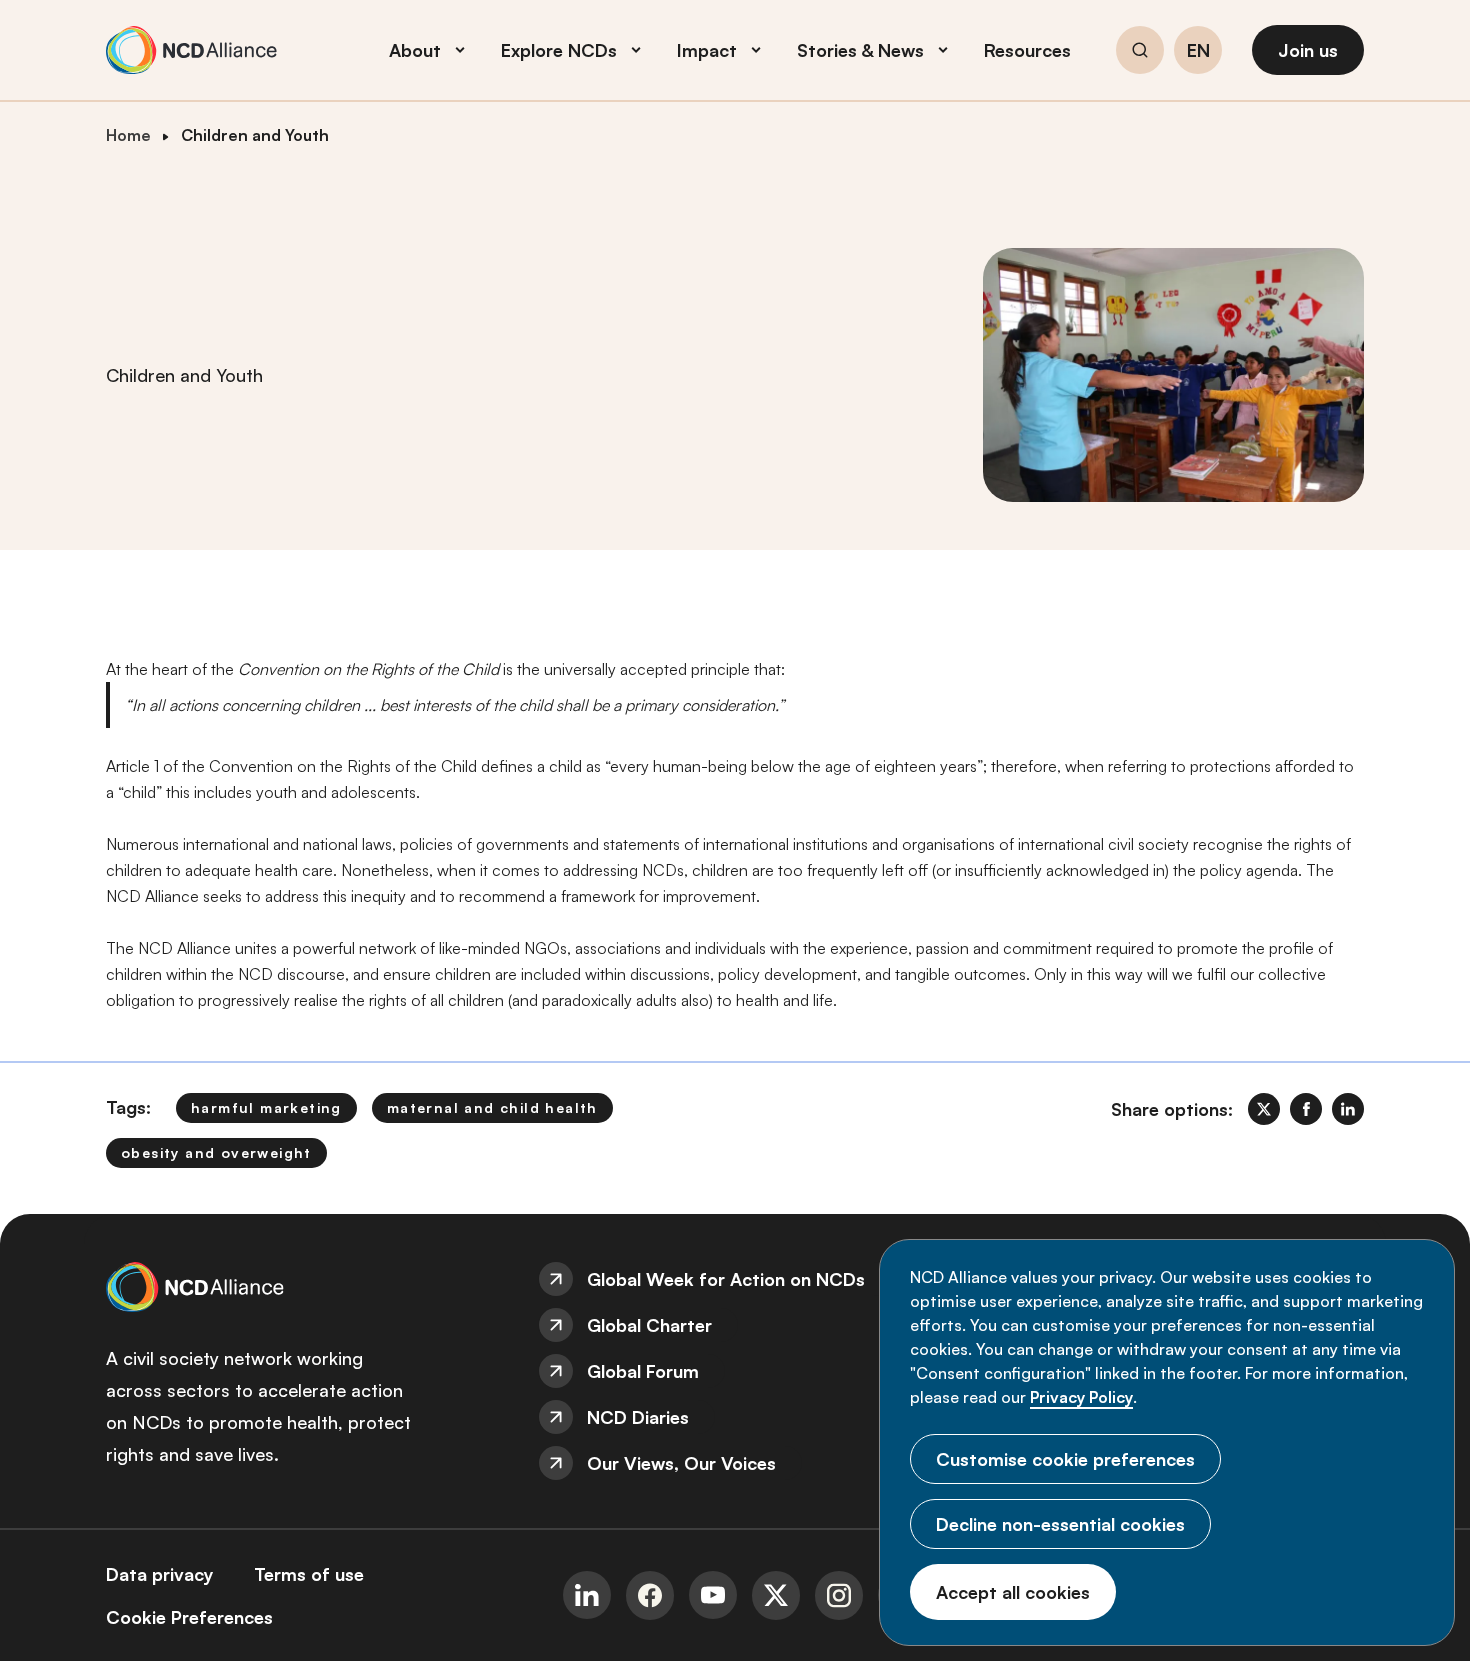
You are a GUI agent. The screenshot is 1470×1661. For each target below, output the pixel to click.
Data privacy (160, 1574)
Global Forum (643, 1371)
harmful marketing (266, 1107)
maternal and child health (492, 1107)
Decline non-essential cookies (1060, 1524)
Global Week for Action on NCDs (726, 1279)
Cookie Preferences (189, 1617)
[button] (1140, 53)
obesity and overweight (216, 1152)
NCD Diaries (638, 1417)
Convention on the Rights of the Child (368, 669)
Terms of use (309, 1574)
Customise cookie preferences (1065, 1459)
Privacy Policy (1081, 1397)
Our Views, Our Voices (681, 1463)
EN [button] (1198, 51)
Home (128, 135)
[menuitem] (735, 1279)
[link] (1264, 1109)
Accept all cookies (1013, 1592)
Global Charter (649, 1325)
